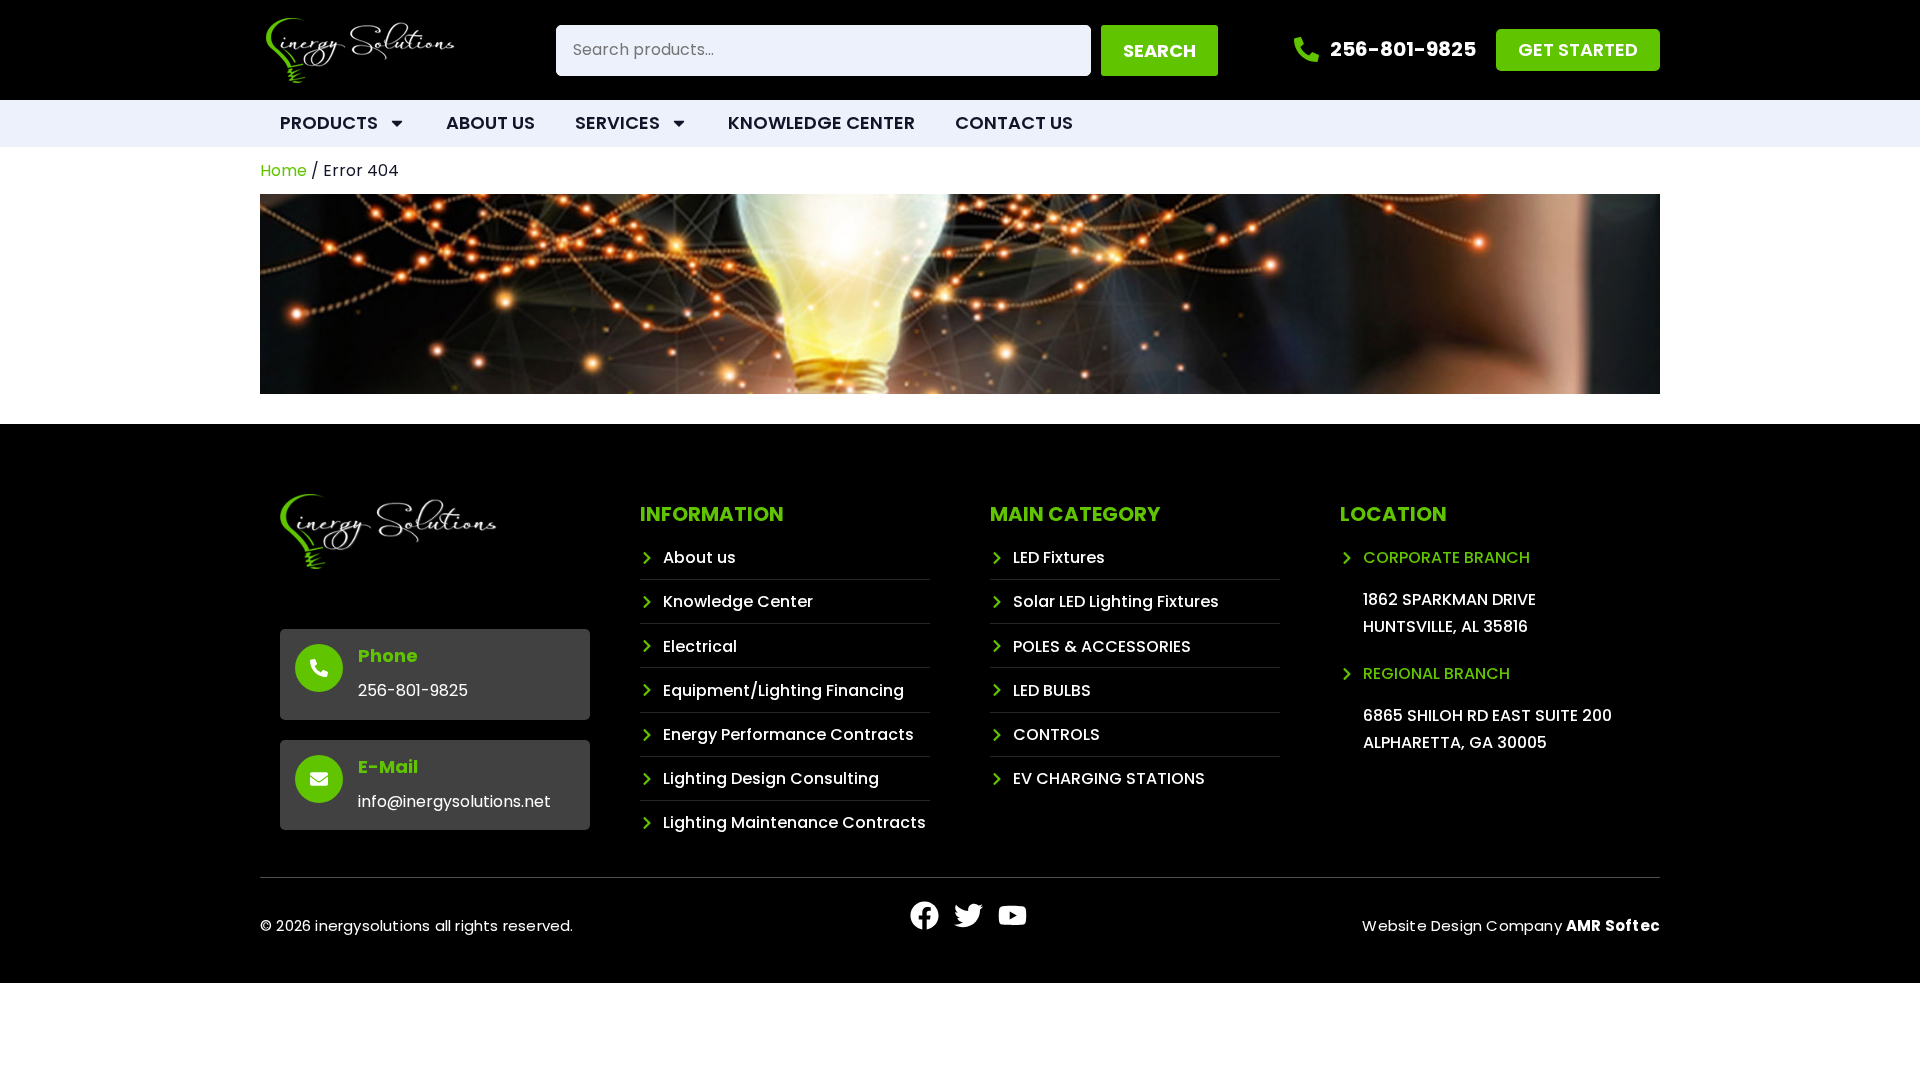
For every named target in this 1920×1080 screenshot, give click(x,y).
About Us (490, 122)
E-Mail (388, 766)
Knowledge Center (821, 122)
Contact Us (1014, 122)
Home (283, 170)
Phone (388, 655)
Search (1159, 50)
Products (329, 122)
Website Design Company (1511, 925)
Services (617, 122)
